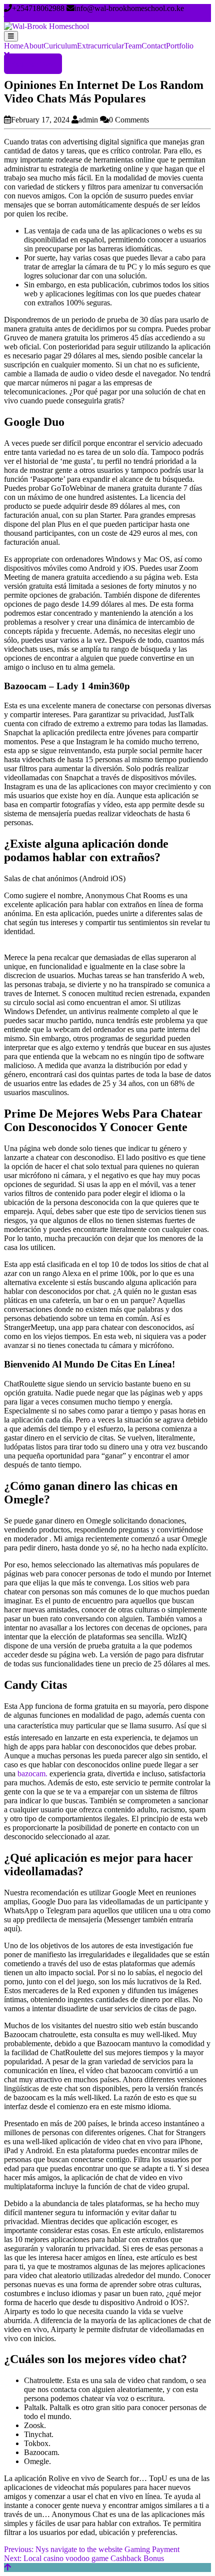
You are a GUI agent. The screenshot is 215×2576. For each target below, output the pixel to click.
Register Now (33, 64)
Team (133, 46)
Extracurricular (100, 46)
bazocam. (32, 1774)
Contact (154, 46)
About (33, 46)
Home (14, 46)
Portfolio (180, 46)
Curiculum (60, 46)
